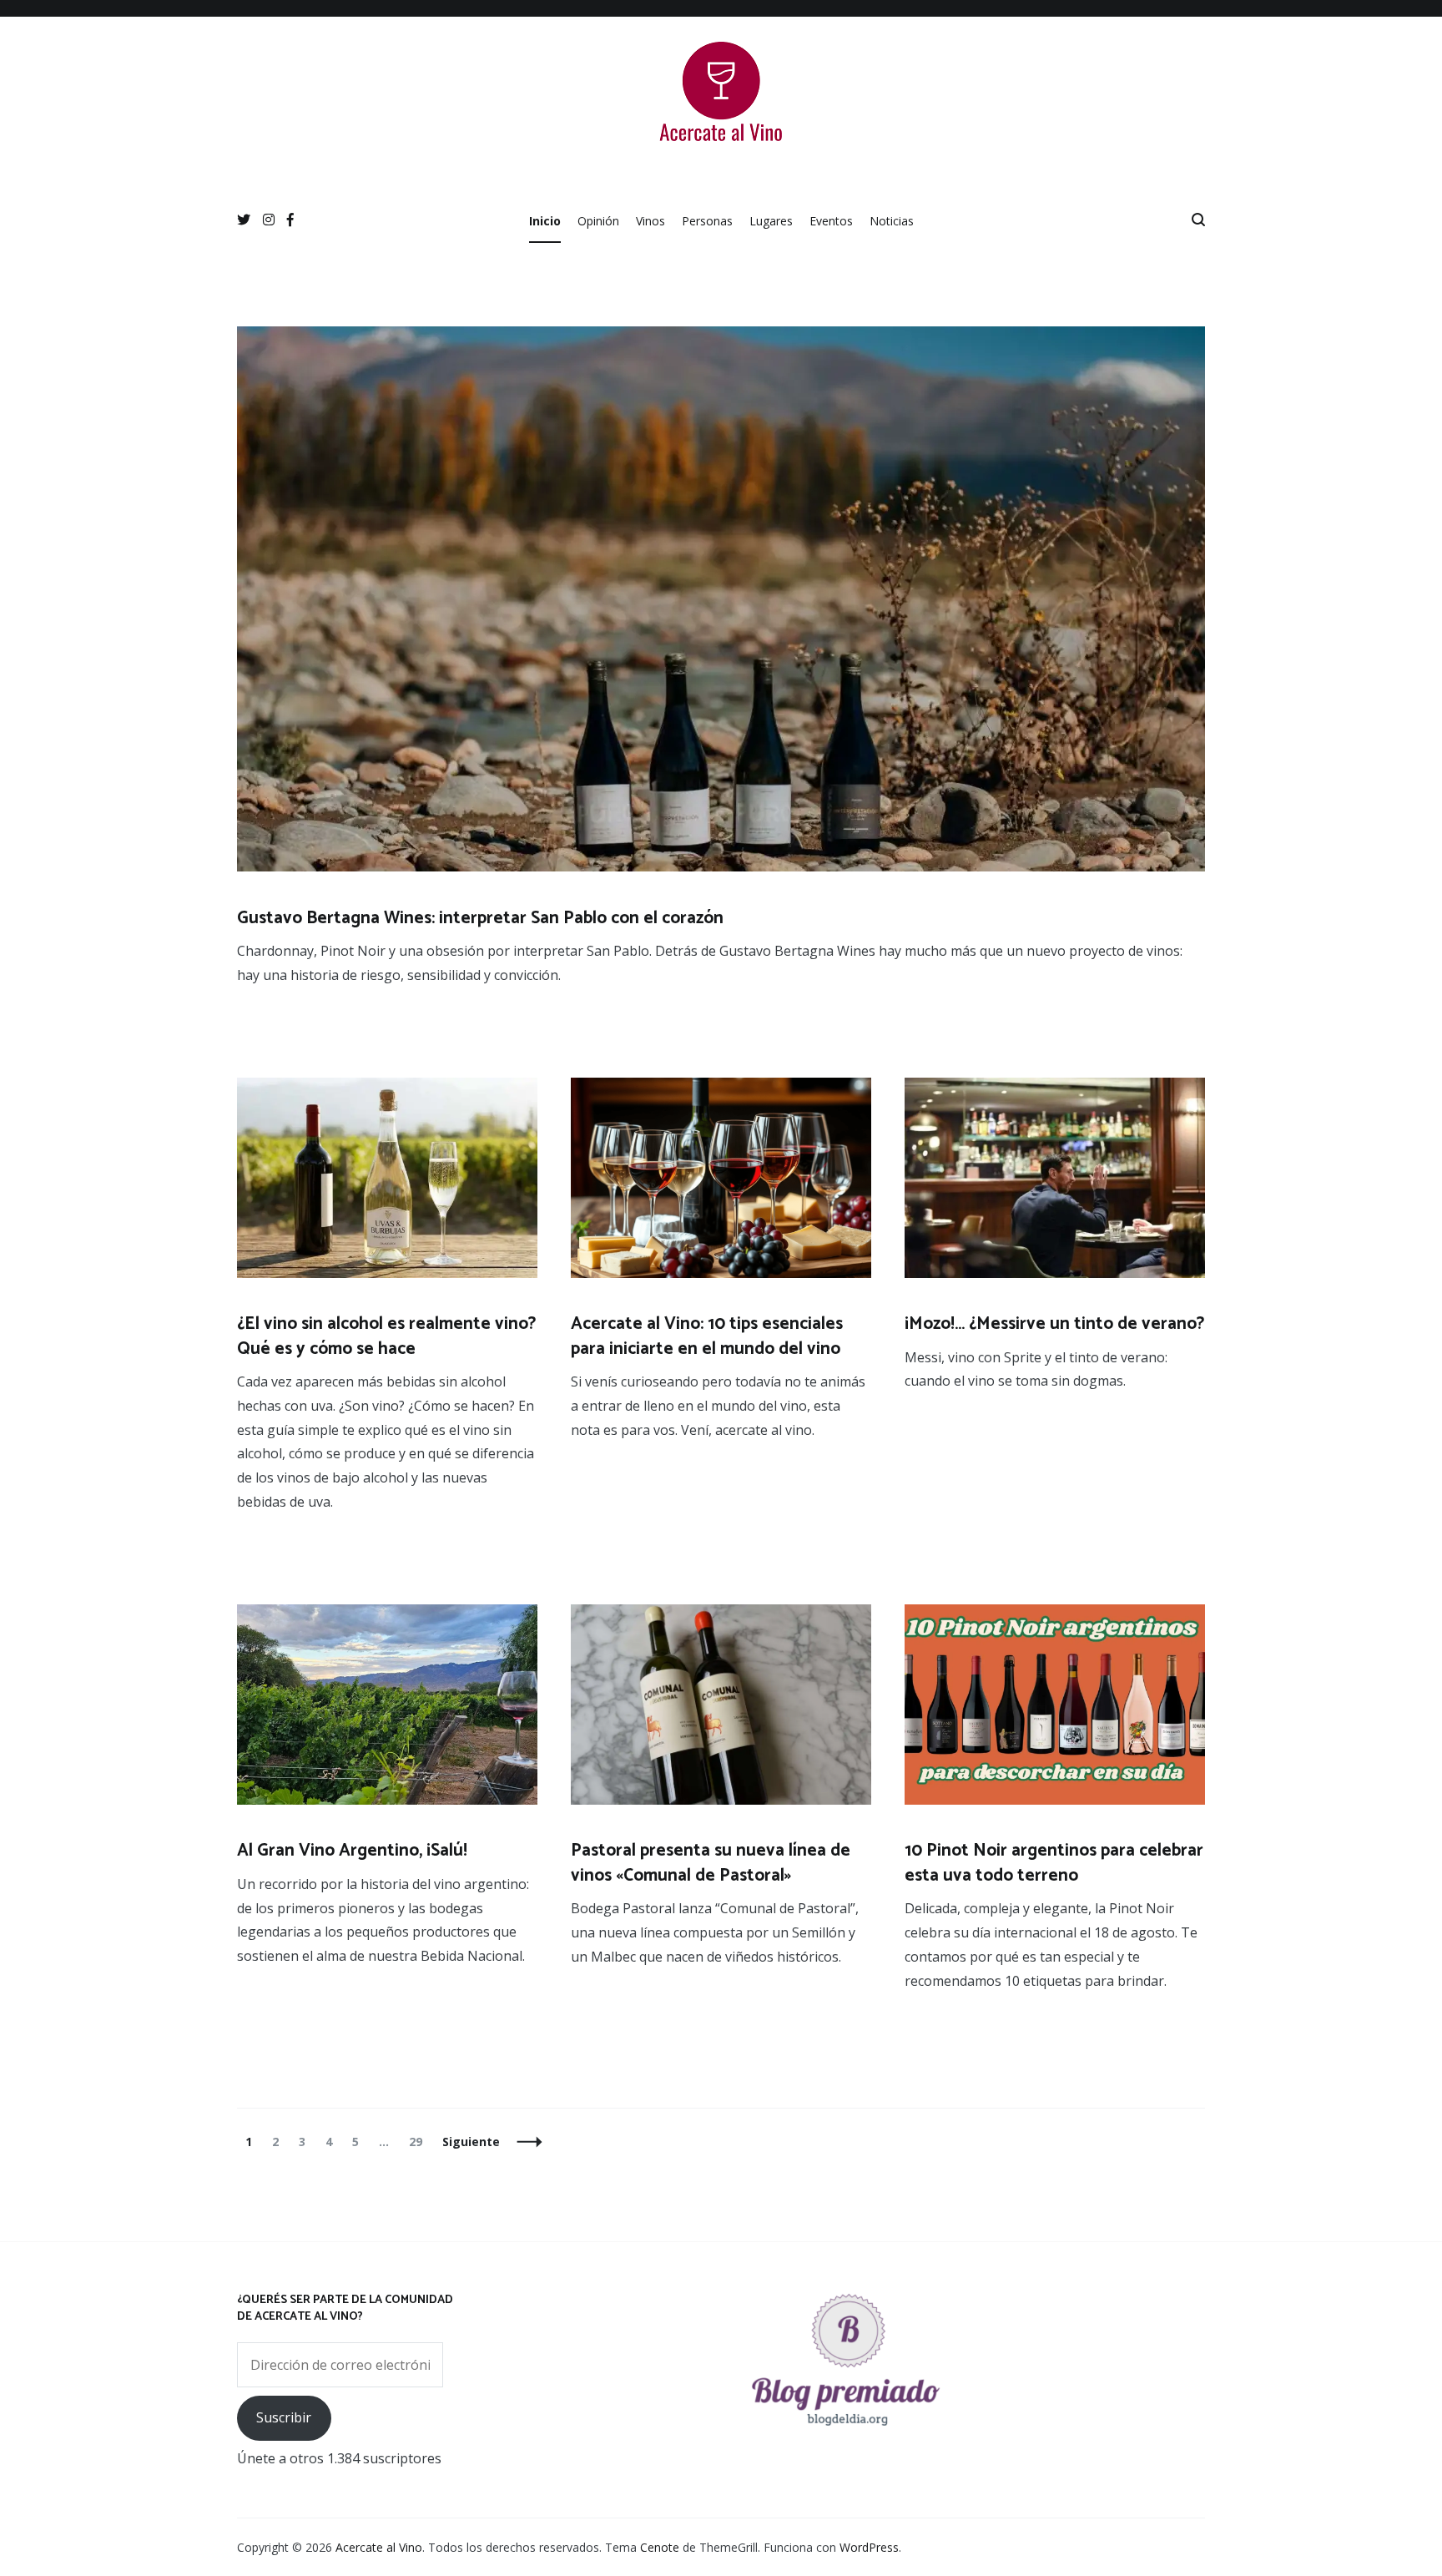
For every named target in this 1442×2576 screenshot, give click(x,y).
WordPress (869, 2547)
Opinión (598, 221)
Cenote (660, 2547)
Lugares (771, 221)
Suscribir (284, 2417)
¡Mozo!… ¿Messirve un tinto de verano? (1054, 1324)
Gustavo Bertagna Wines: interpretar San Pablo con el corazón (480, 918)
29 (419, 2142)
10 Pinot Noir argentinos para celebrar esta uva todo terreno (1054, 1863)
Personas (707, 221)
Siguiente (471, 2142)
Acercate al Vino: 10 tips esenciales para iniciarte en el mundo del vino (707, 1336)
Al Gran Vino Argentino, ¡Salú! (352, 1851)
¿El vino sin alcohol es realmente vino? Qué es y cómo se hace (386, 1336)
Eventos (831, 221)
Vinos (650, 221)
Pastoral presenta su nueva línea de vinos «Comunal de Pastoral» (711, 1863)
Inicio (545, 221)
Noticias (892, 221)
